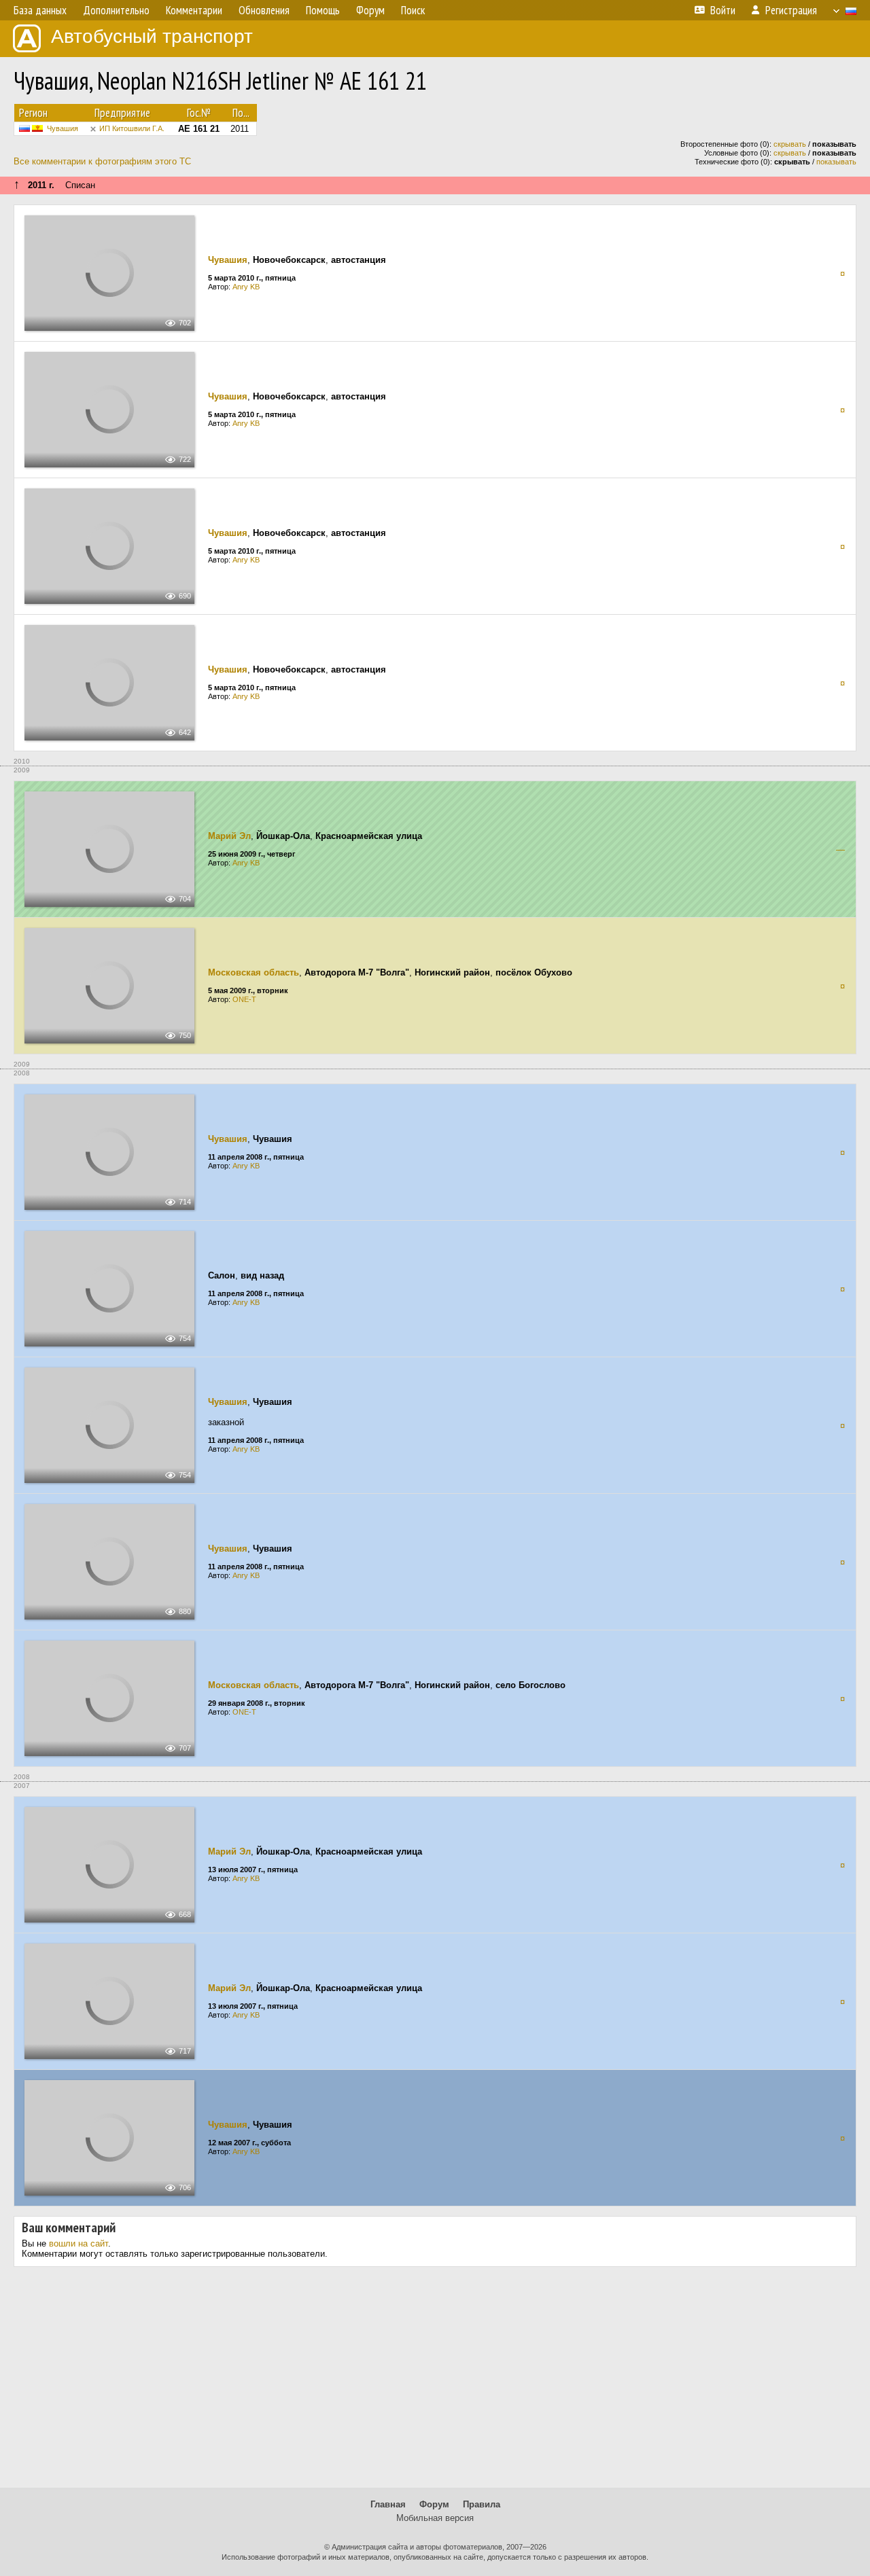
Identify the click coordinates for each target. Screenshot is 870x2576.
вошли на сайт (79, 2243)
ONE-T (244, 999)
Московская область (254, 972)
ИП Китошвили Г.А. (132, 128)
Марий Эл (229, 836)
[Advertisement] (435, 2382)
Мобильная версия (435, 2518)
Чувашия (63, 128)
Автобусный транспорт (152, 36)
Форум (434, 2504)
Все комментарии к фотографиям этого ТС (102, 161)
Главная (388, 2504)
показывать (836, 162)
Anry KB (246, 287)
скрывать (790, 144)
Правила (482, 2504)
